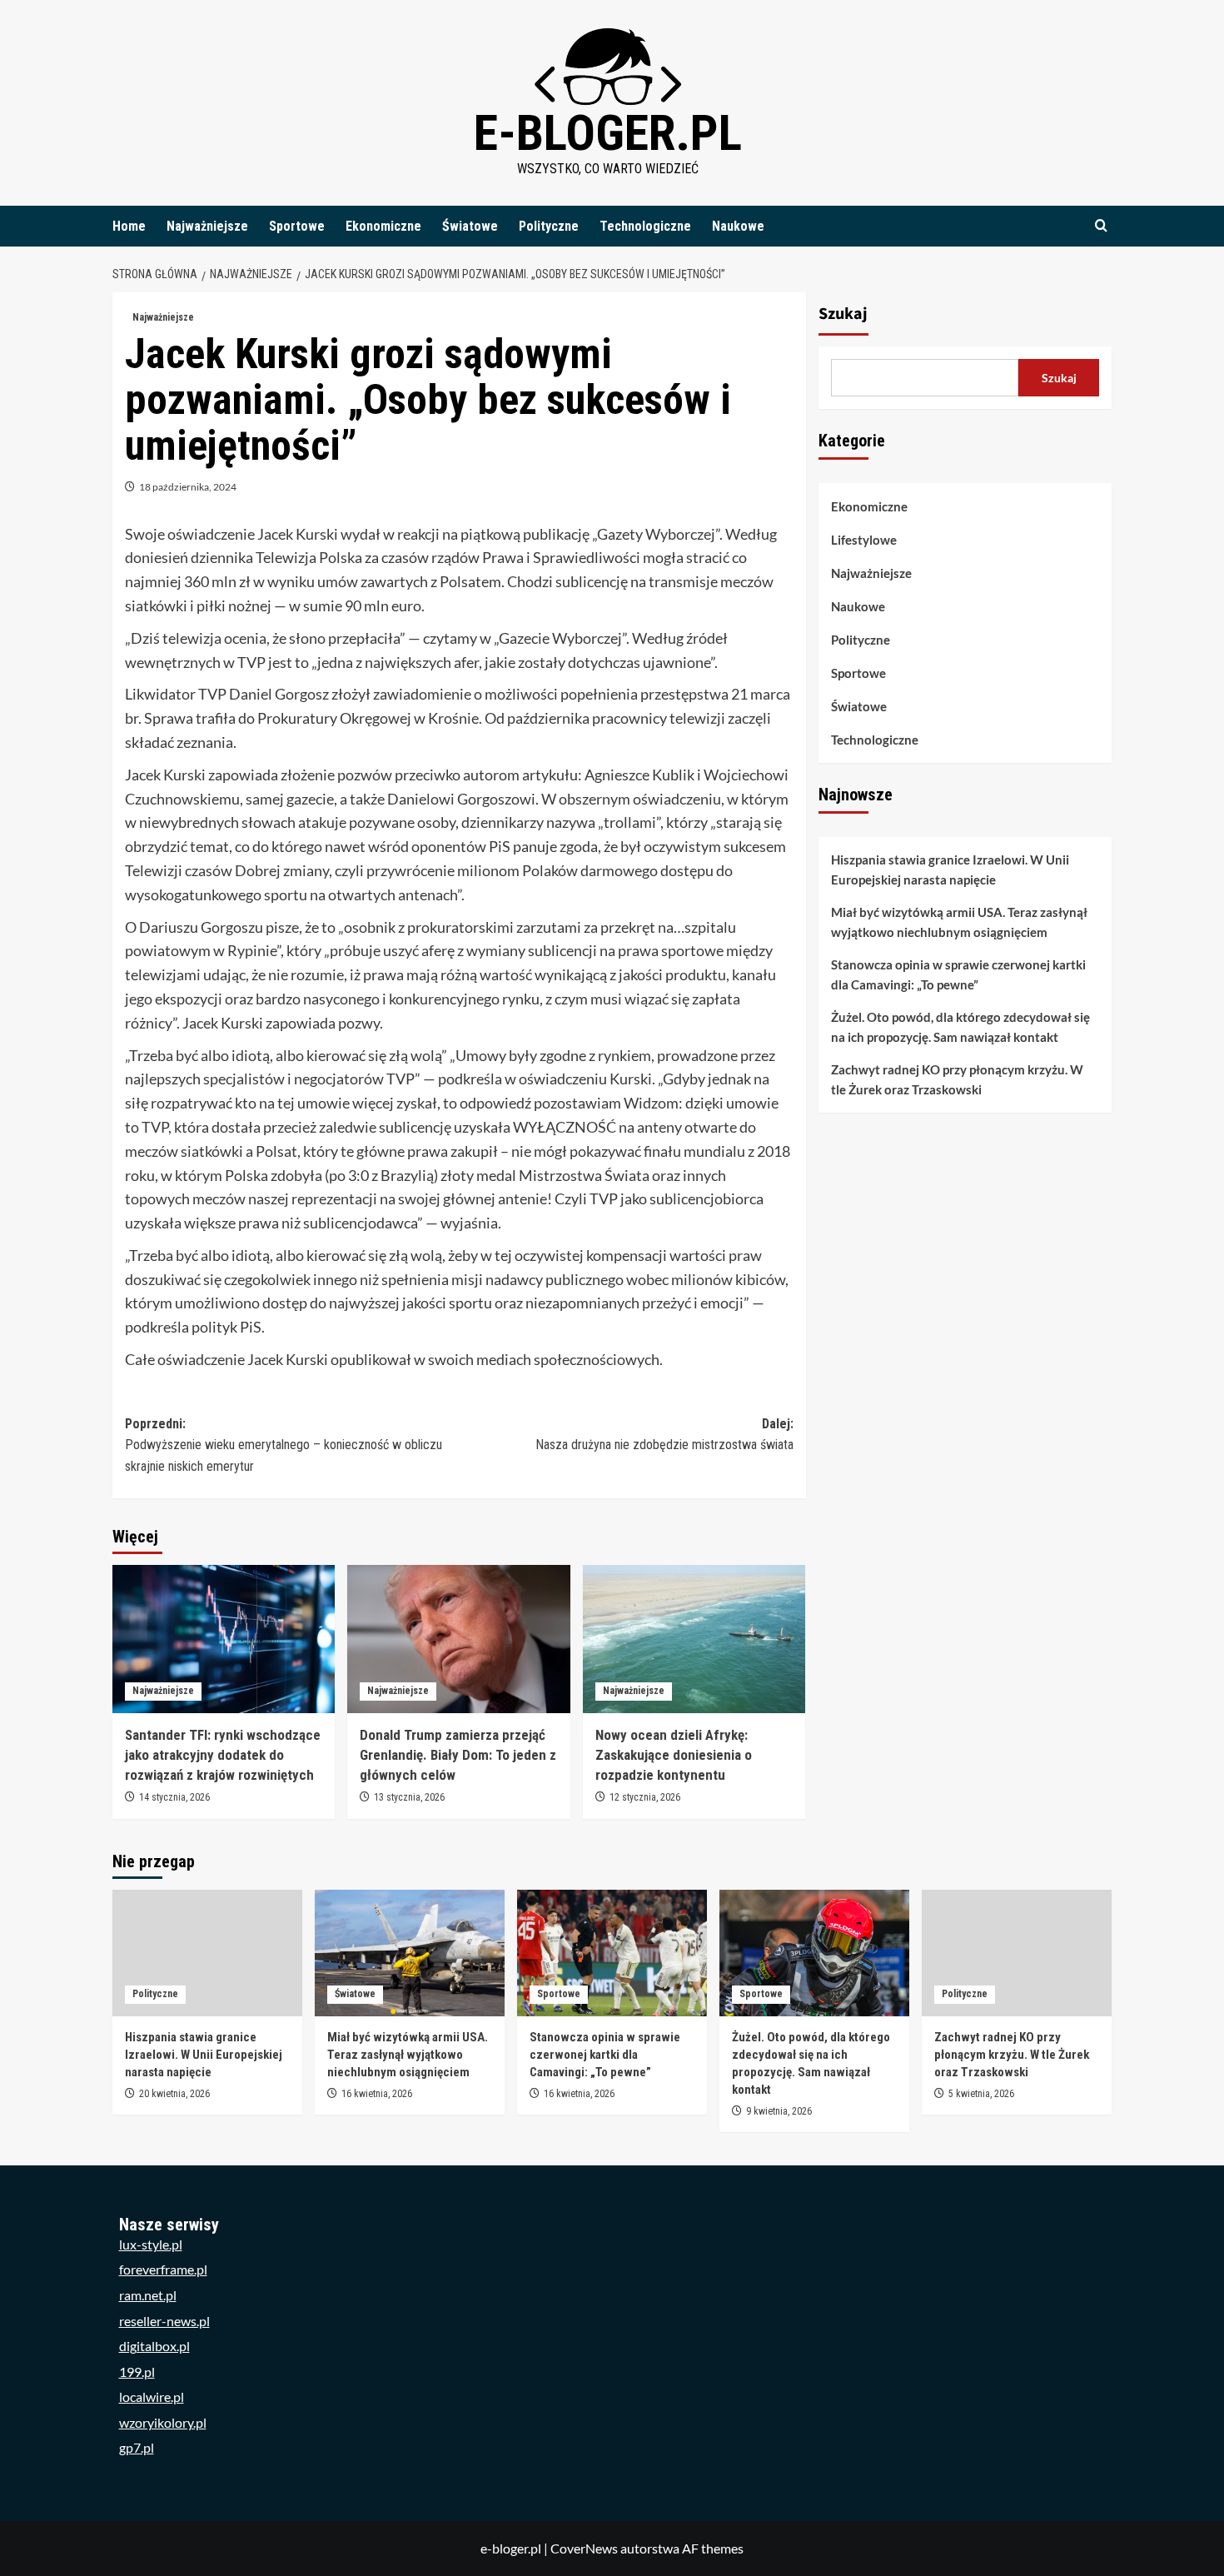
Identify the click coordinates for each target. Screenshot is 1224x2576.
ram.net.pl (148, 2295)
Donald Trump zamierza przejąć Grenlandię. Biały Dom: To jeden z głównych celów (458, 1755)
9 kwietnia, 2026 (779, 2111)
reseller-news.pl (164, 2321)
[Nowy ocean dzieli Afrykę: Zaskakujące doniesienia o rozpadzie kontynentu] (694, 1639)
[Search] (1101, 226)
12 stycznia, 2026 (645, 1797)
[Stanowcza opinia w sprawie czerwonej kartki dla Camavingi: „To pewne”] (612, 1953)
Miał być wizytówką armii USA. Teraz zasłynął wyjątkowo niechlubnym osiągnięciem (959, 922)
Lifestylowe (864, 540)
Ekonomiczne (383, 226)
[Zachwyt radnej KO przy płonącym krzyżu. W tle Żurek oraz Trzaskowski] (1017, 1953)
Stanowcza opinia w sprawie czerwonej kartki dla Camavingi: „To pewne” (958, 974)
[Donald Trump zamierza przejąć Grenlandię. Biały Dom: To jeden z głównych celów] (458, 1639)
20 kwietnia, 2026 (174, 2094)
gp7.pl (137, 2447)
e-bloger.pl (608, 133)
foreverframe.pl (163, 2269)
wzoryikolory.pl (163, 2422)
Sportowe (297, 226)
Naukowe (738, 226)
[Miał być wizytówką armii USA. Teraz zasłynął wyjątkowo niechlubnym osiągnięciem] (410, 1953)
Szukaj (843, 314)
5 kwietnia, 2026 (981, 2094)
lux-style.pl (151, 2244)
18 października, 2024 (188, 487)
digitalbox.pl (154, 2346)
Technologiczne (645, 226)
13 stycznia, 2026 (409, 1797)
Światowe (470, 226)
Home (129, 226)
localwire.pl (152, 2397)
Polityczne (549, 226)
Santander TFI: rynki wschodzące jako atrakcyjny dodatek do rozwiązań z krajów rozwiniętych (223, 1755)
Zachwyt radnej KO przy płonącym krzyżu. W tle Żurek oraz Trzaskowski (957, 1079)
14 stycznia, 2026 (174, 1797)
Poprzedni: (284, 1445)
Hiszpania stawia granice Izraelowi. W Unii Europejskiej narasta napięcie (950, 869)
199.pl (137, 2372)
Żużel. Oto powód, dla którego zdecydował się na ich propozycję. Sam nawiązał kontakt (960, 1027)
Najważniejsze (207, 226)
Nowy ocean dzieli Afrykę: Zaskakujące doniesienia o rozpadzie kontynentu (674, 1755)
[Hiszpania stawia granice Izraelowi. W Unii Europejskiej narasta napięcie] (207, 1953)
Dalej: (664, 1435)
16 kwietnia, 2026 (377, 2094)
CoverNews (584, 2548)
